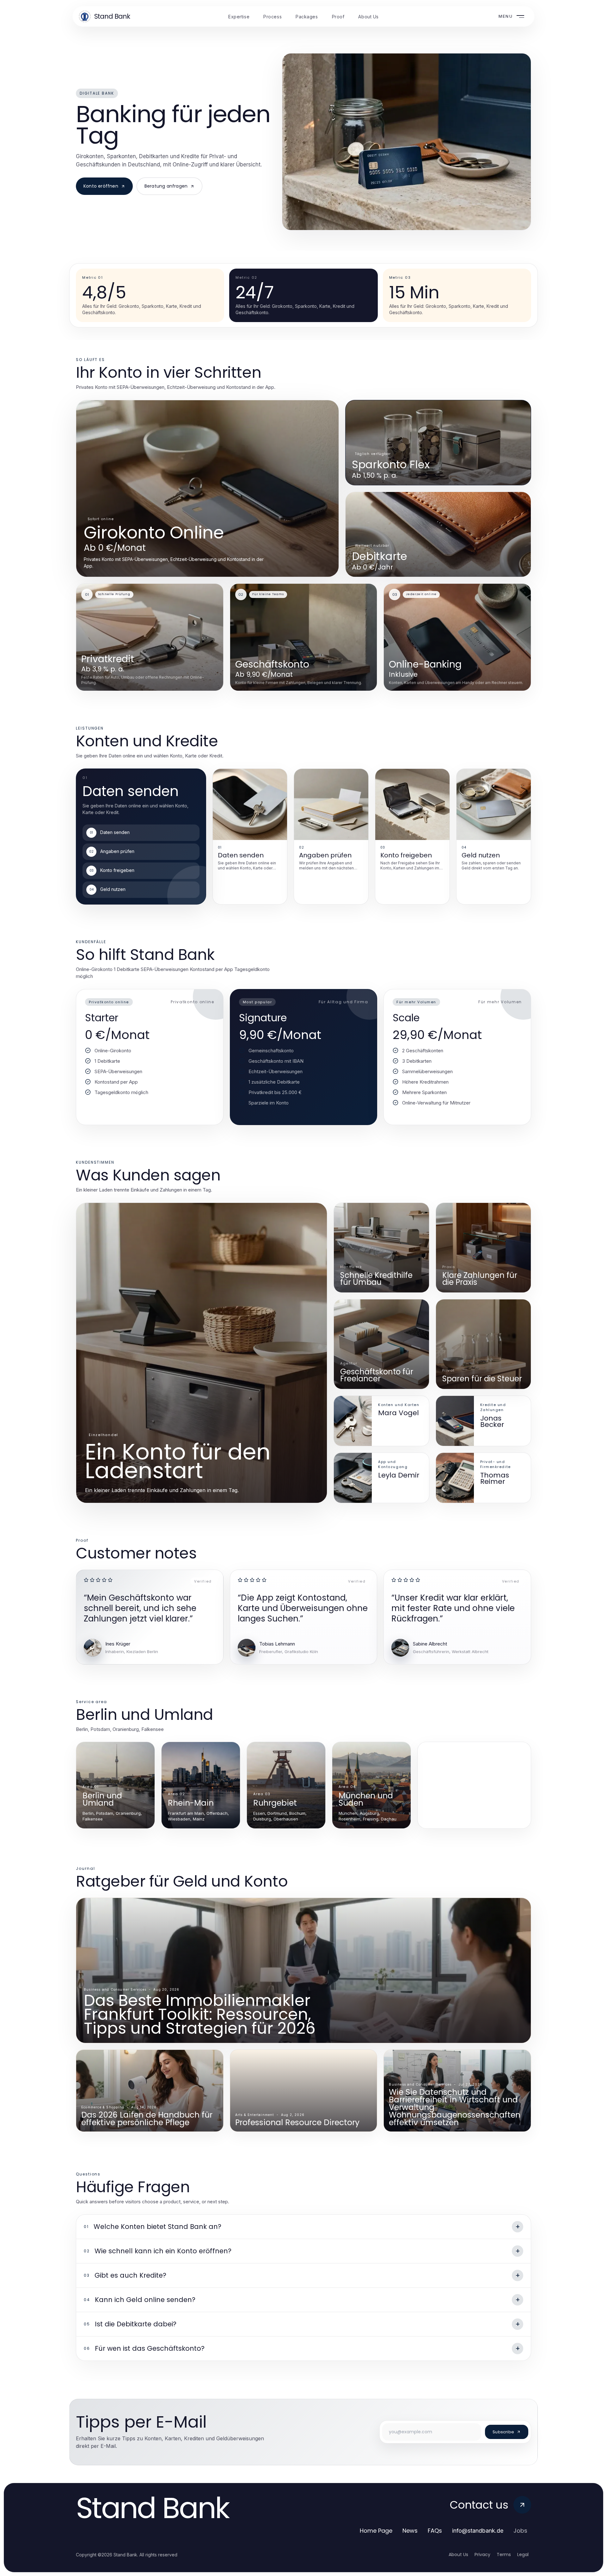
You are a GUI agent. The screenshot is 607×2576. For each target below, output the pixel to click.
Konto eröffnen (101, 186)
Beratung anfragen (166, 186)
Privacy (482, 2554)
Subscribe (503, 2432)
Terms (504, 2554)
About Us (458, 2554)
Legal (523, 2554)
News (410, 2531)
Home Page (376, 2531)
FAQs (435, 2531)
